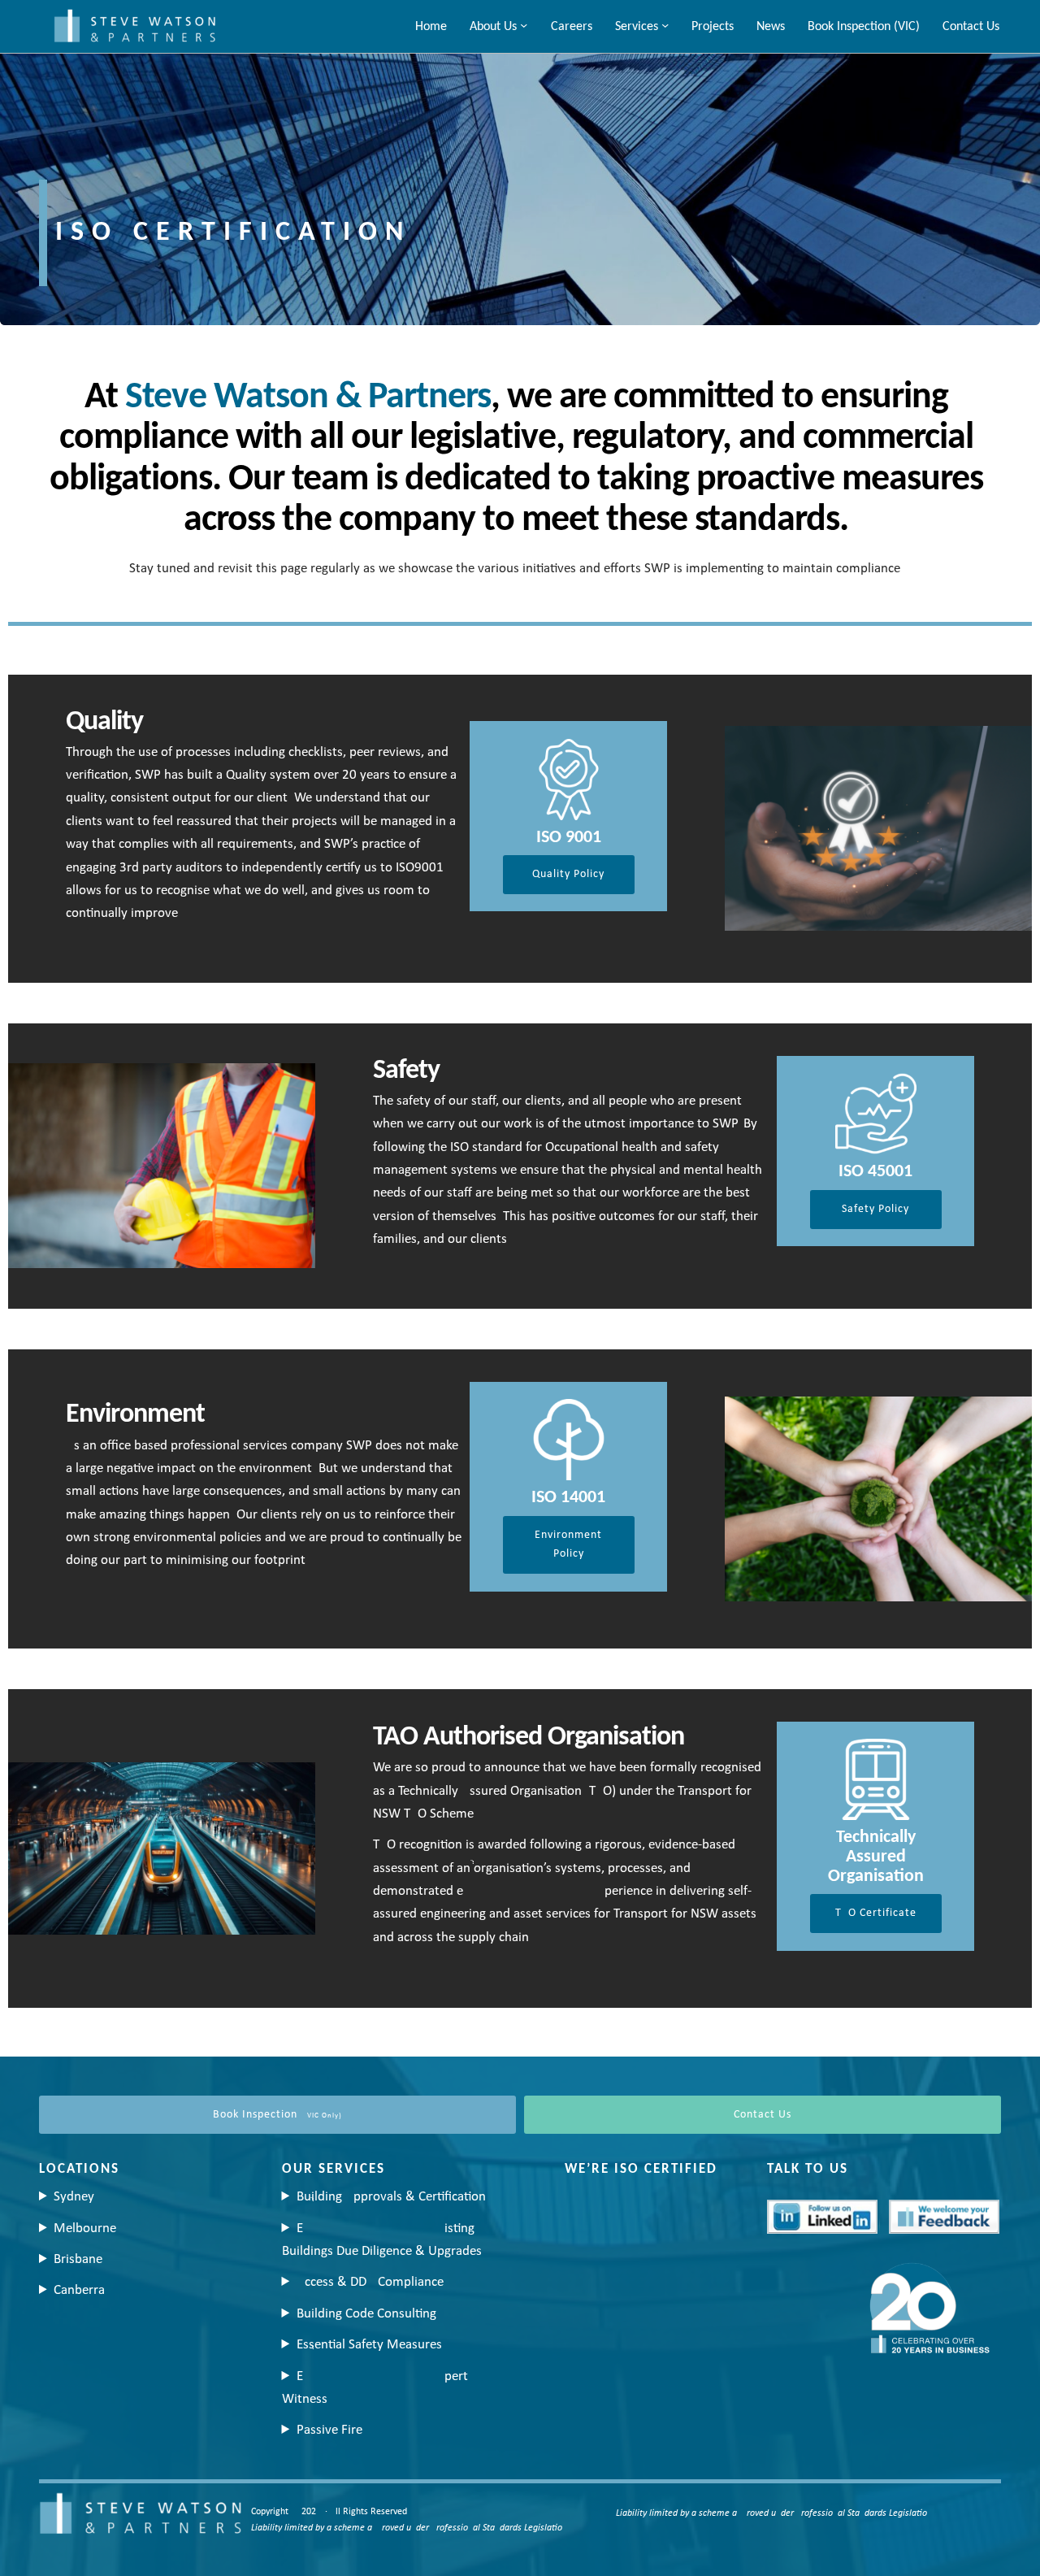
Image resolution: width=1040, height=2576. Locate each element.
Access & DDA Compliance (370, 2282)
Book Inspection (277, 2115)
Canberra (79, 2290)
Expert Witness (375, 2388)
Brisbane (78, 2259)
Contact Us (763, 2115)
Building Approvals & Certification (391, 2197)
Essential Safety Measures (369, 2345)
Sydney (74, 2197)
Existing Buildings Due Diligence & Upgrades (382, 2240)
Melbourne (85, 2228)
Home (431, 27)
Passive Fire (329, 2430)
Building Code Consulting (366, 2314)
